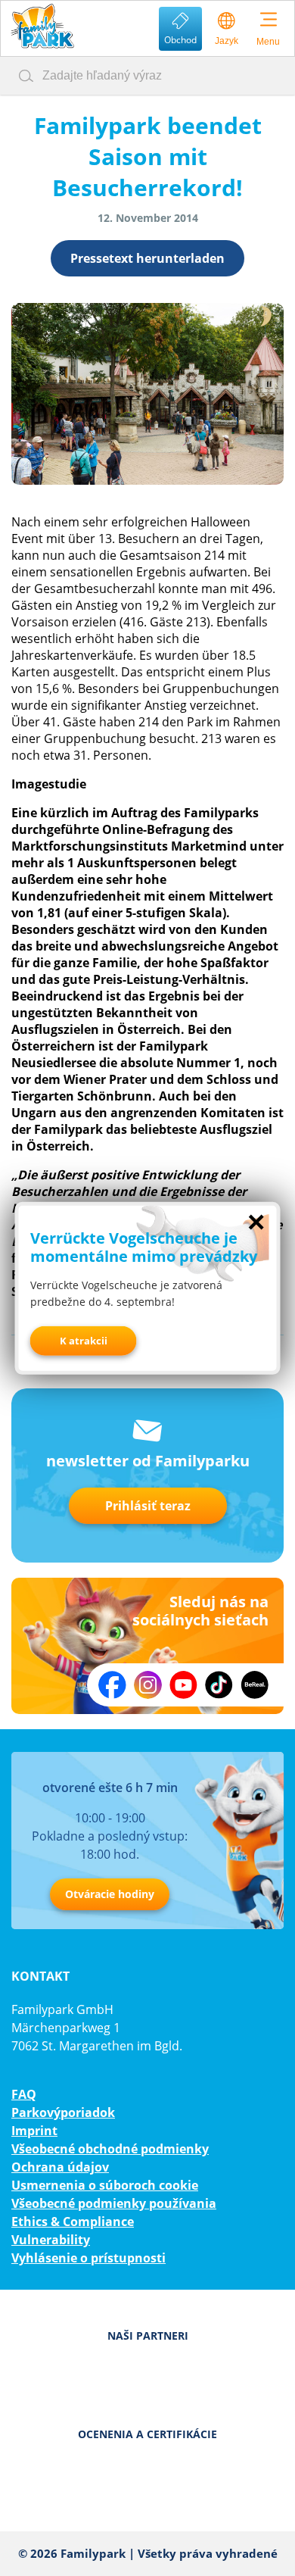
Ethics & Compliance (73, 2222)
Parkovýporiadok (63, 2112)
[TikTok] (219, 1685)
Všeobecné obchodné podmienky (110, 2149)
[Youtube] (183, 1685)
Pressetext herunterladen (147, 258)
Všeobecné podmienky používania (114, 2203)
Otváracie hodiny (110, 1894)
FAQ (24, 2094)
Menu (268, 42)
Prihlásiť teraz (148, 1506)
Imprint (34, 2131)
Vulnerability (51, 2240)
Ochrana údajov (60, 2167)
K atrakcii (84, 1341)
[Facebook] (112, 1685)
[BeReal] (255, 1685)
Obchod (180, 40)
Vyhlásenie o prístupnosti (88, 2258)
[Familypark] (42, 26)
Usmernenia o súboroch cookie (105, 2185)
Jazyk (227, 41)
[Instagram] (148, 1685)
